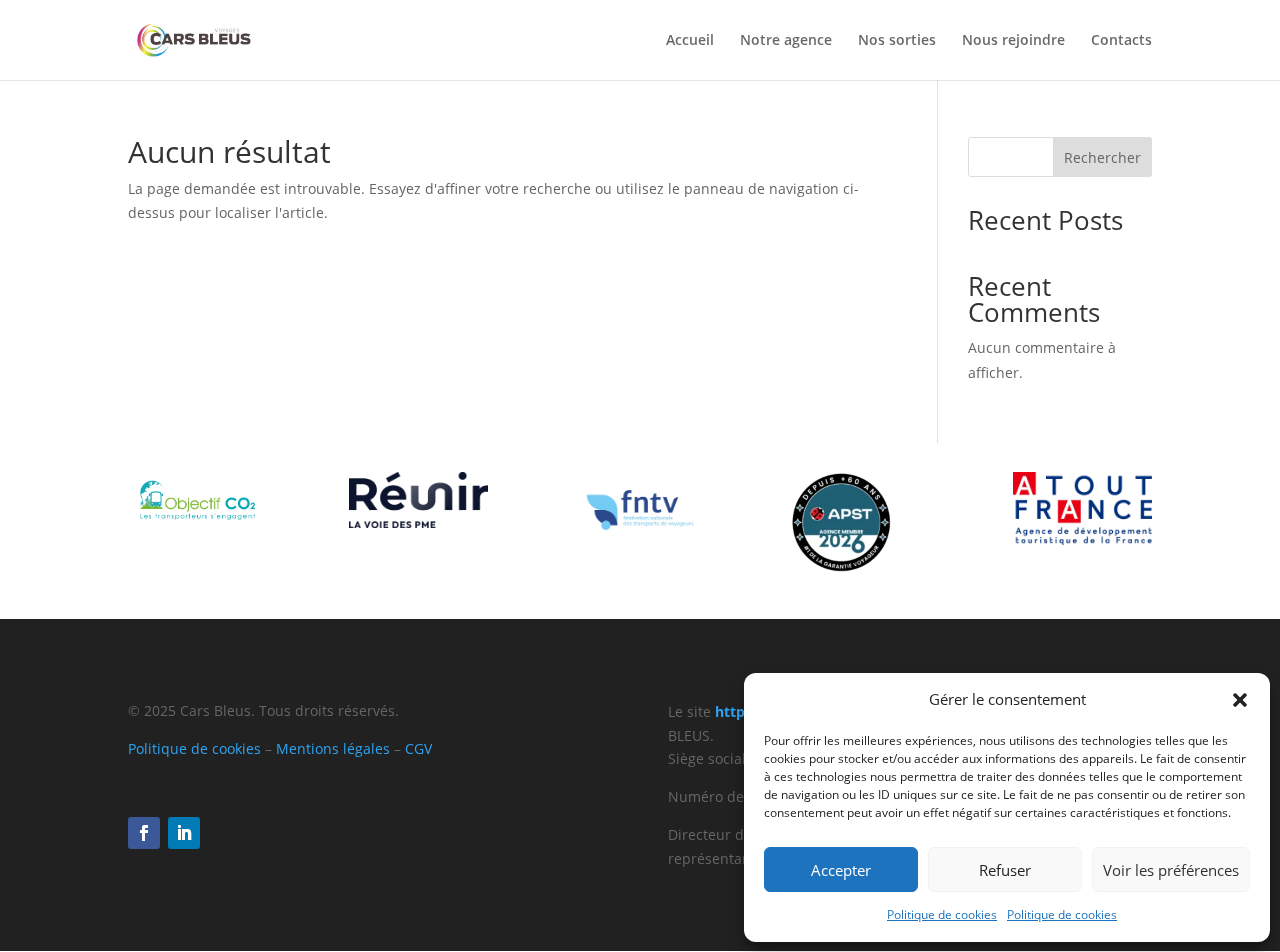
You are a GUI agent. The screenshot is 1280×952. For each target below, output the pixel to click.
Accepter (841, 870)
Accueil (690, 41)
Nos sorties (897, 41)
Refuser (1005, 870)
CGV (418, 748)
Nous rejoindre (1013, 41)
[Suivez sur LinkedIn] (184, 833)
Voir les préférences (1171, 870)
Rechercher (1102, 157)
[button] (1240, 700)
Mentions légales (333, 748)
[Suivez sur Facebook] (144, 833)
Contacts (1121, 41)
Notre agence (786, 41)
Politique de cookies (942, 914)
